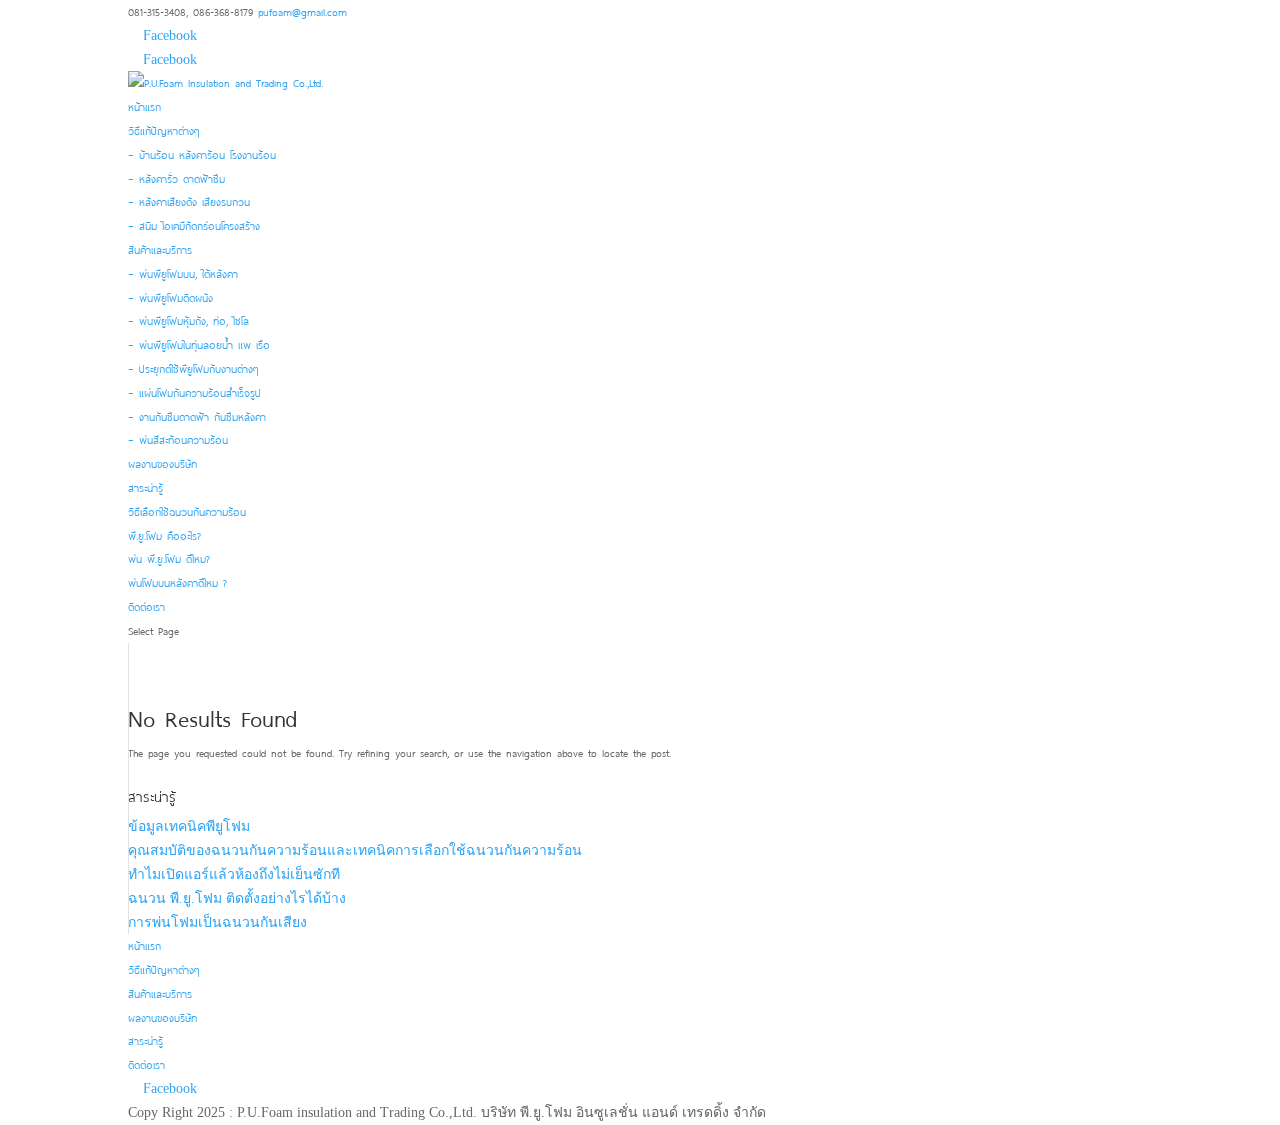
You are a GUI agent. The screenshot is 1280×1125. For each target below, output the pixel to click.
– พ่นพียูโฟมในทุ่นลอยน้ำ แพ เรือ (199, 344)
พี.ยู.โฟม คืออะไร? (164, 535)
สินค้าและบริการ (160, 249)
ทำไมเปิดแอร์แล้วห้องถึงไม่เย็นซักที (234, 874)
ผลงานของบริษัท (162, 463)
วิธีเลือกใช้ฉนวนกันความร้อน (187, 511)
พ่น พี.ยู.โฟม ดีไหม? (169, 558)
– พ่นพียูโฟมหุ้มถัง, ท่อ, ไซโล (188, 320)
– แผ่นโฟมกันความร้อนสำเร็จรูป (194, 392)
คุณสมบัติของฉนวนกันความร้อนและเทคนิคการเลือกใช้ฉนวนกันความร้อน (355, 850)
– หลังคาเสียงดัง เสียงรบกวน (189, 201)
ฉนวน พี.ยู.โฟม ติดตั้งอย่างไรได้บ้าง (237, 898)
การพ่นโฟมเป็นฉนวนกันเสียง (217, 922)
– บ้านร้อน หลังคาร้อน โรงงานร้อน (202, 154)
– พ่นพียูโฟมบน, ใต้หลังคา (183, 273)
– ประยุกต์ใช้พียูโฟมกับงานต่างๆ (193, 368)
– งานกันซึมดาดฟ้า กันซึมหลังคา (197, 416)
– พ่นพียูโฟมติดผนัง (170, 297)
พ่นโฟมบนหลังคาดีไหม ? (177, 582)
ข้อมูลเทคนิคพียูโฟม (189, 826)
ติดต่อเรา (146, 606)
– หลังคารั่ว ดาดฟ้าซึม (176, 178)
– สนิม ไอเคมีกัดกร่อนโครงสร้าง (194, 225)
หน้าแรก (144, 106)
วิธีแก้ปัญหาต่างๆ (163, 130)
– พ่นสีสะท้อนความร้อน (178, 439)
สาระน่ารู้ (145, 487)
